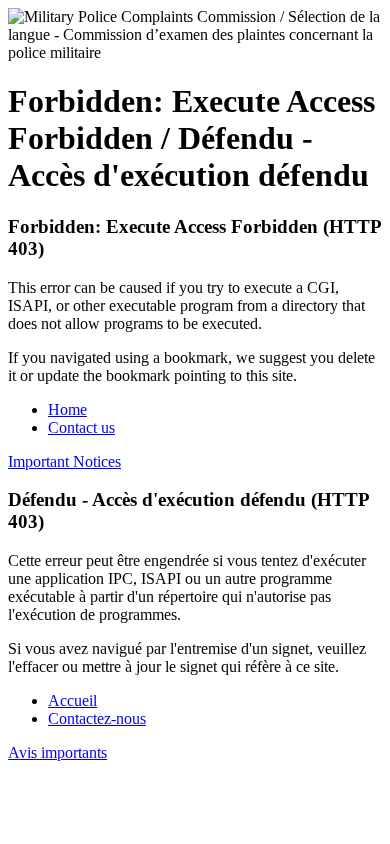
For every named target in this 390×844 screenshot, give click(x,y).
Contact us (81, 427)
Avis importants (57, 752)
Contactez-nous (97, 718)
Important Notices (64, 461)
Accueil (72, 700)
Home (67, 409)
